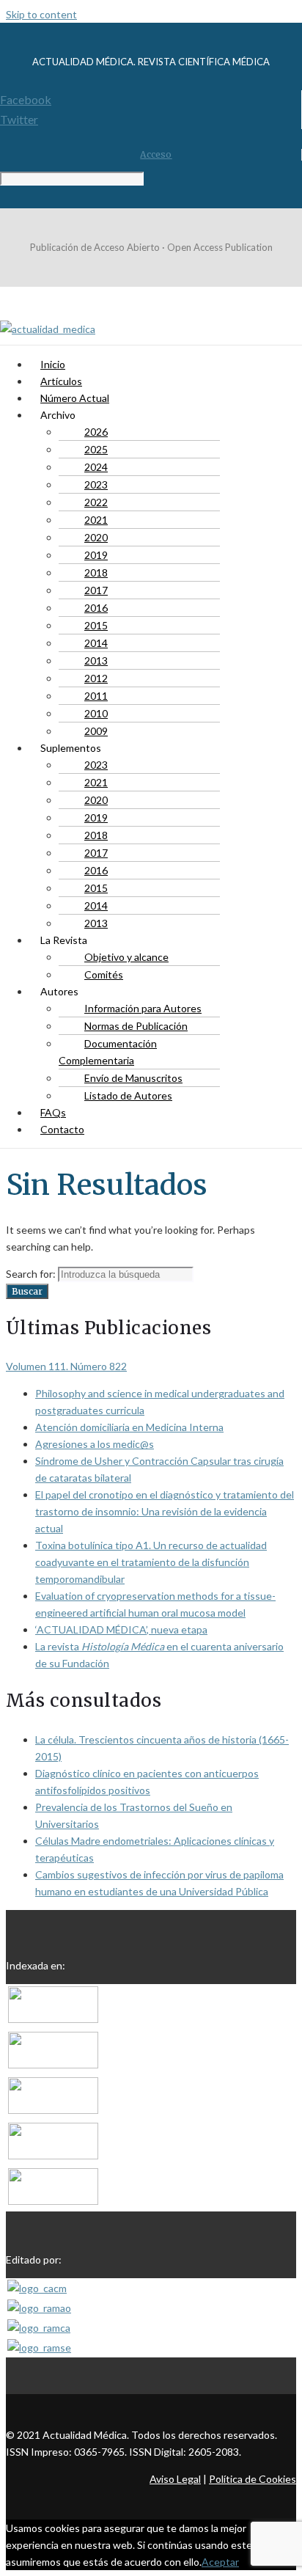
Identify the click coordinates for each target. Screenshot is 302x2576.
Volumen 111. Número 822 (66, 1366)
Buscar (27, 1291)
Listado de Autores (128, 1095)
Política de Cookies (253, 2479)
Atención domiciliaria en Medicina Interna (129, 1427)
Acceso (156, 154)
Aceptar (220, 2562)
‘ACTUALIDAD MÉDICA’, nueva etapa (121, 1629)
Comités (104, 974)
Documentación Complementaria (108, 1052)
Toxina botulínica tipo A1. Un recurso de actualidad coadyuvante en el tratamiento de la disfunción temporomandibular (151, 1562)
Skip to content (41, 14)
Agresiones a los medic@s (95, 1444)
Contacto (62, 1129)
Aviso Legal (175, 2479)
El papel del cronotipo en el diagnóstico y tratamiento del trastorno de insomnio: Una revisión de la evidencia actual (165, 1511)
